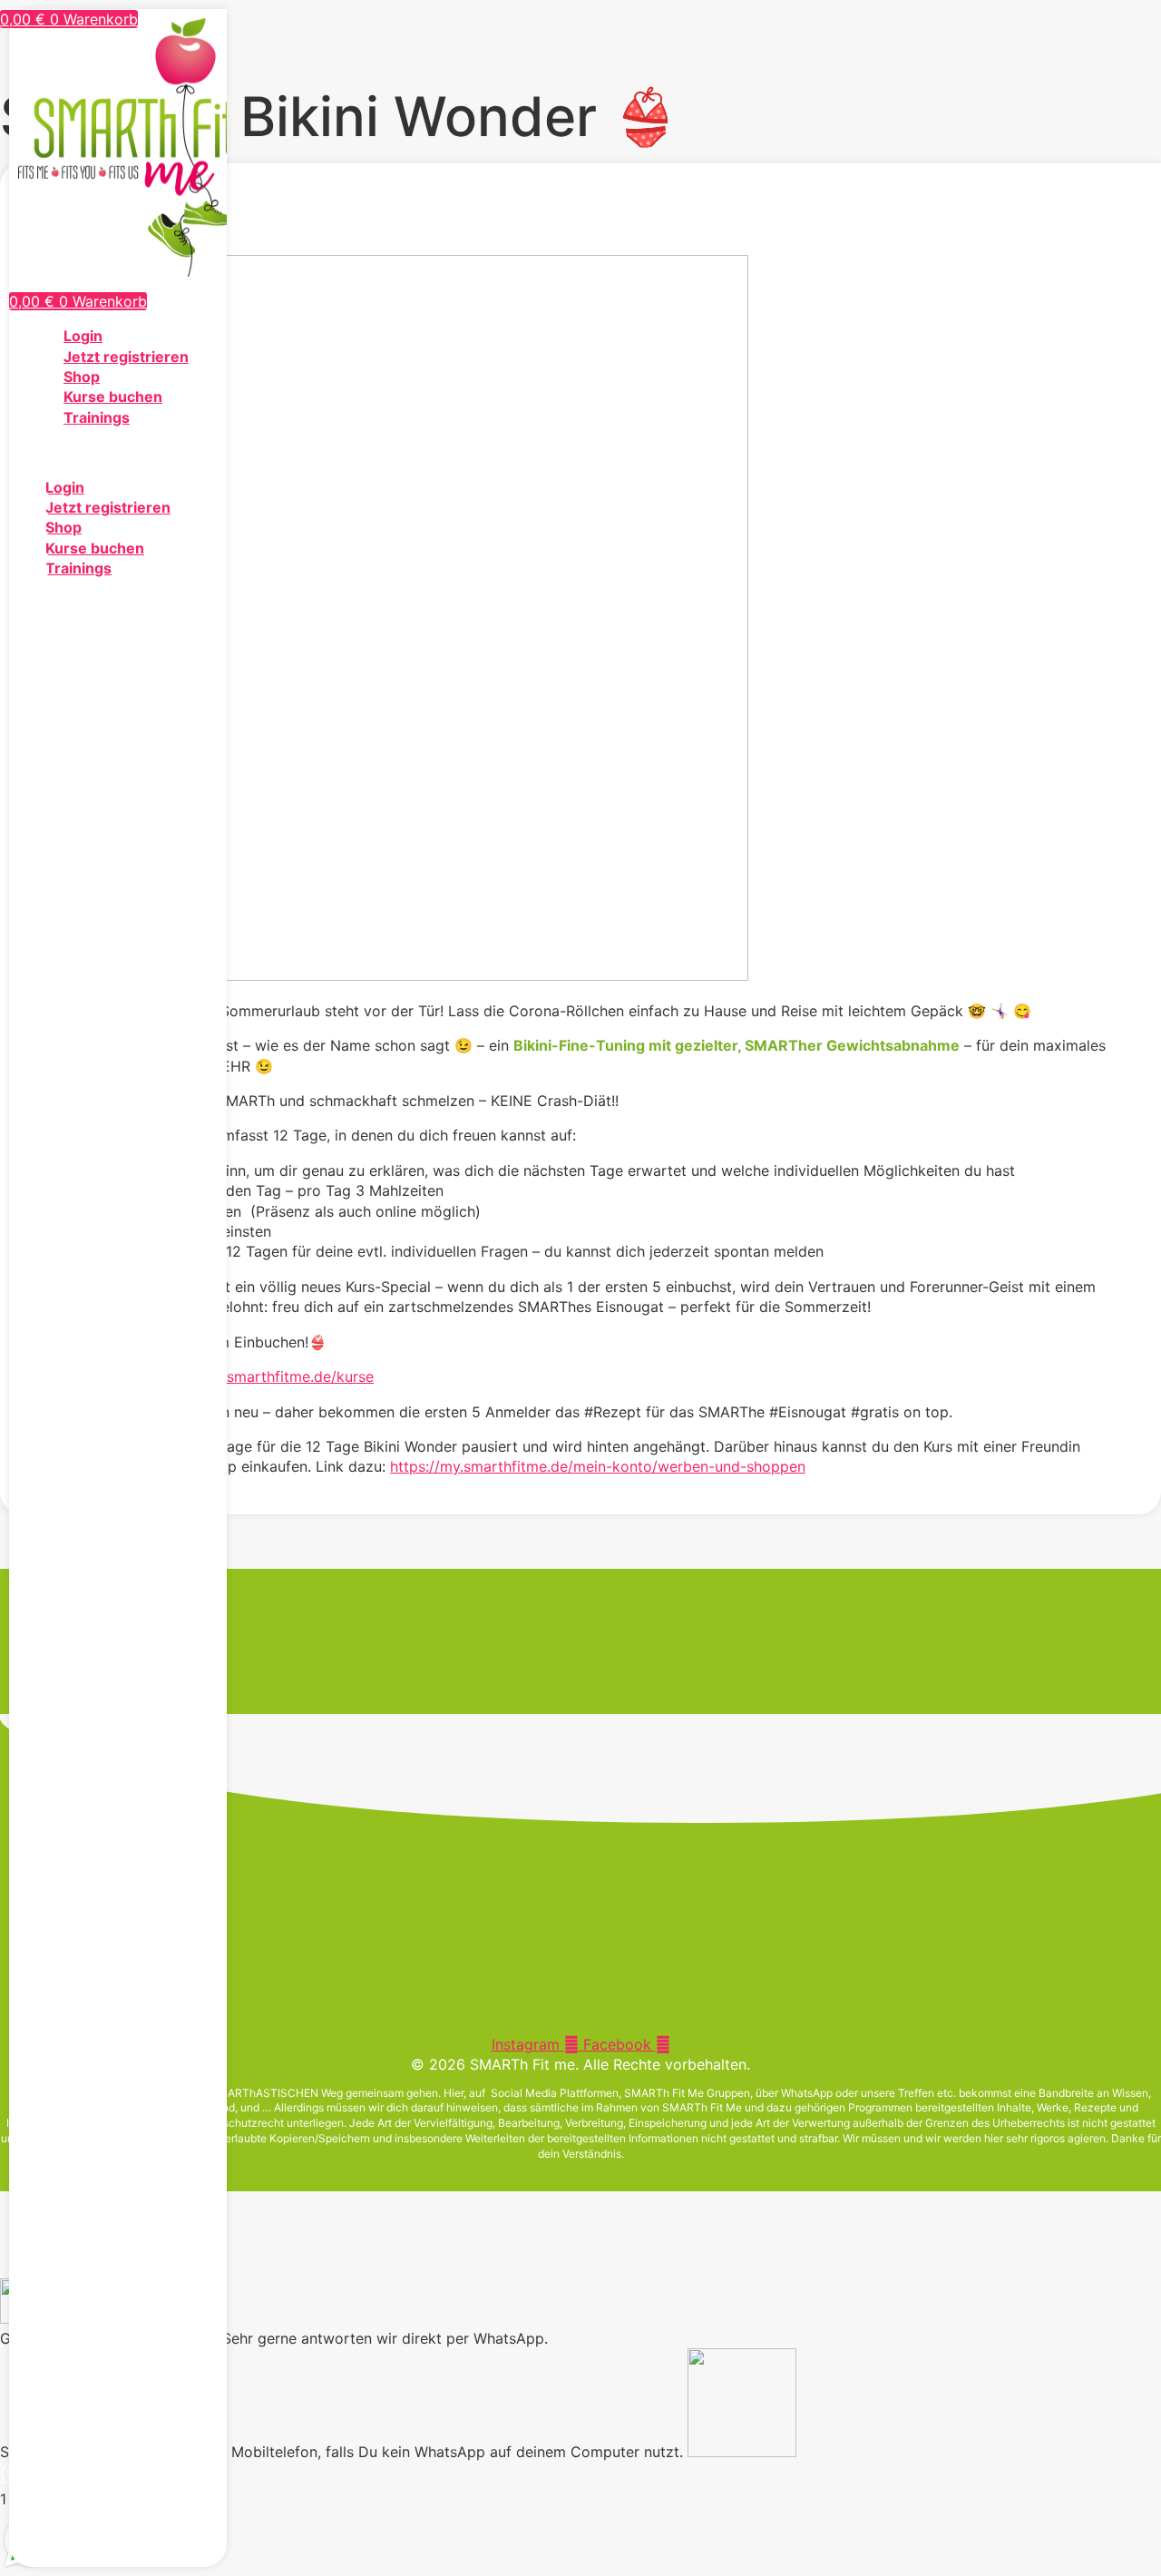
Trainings (97, 417)
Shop (82, 377)
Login (83, 336)
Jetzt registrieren (126, 357)
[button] (118, 452)
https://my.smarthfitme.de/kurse (263, 1376)
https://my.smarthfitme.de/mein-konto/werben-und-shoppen (598, 1466)
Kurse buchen (113, 397)
